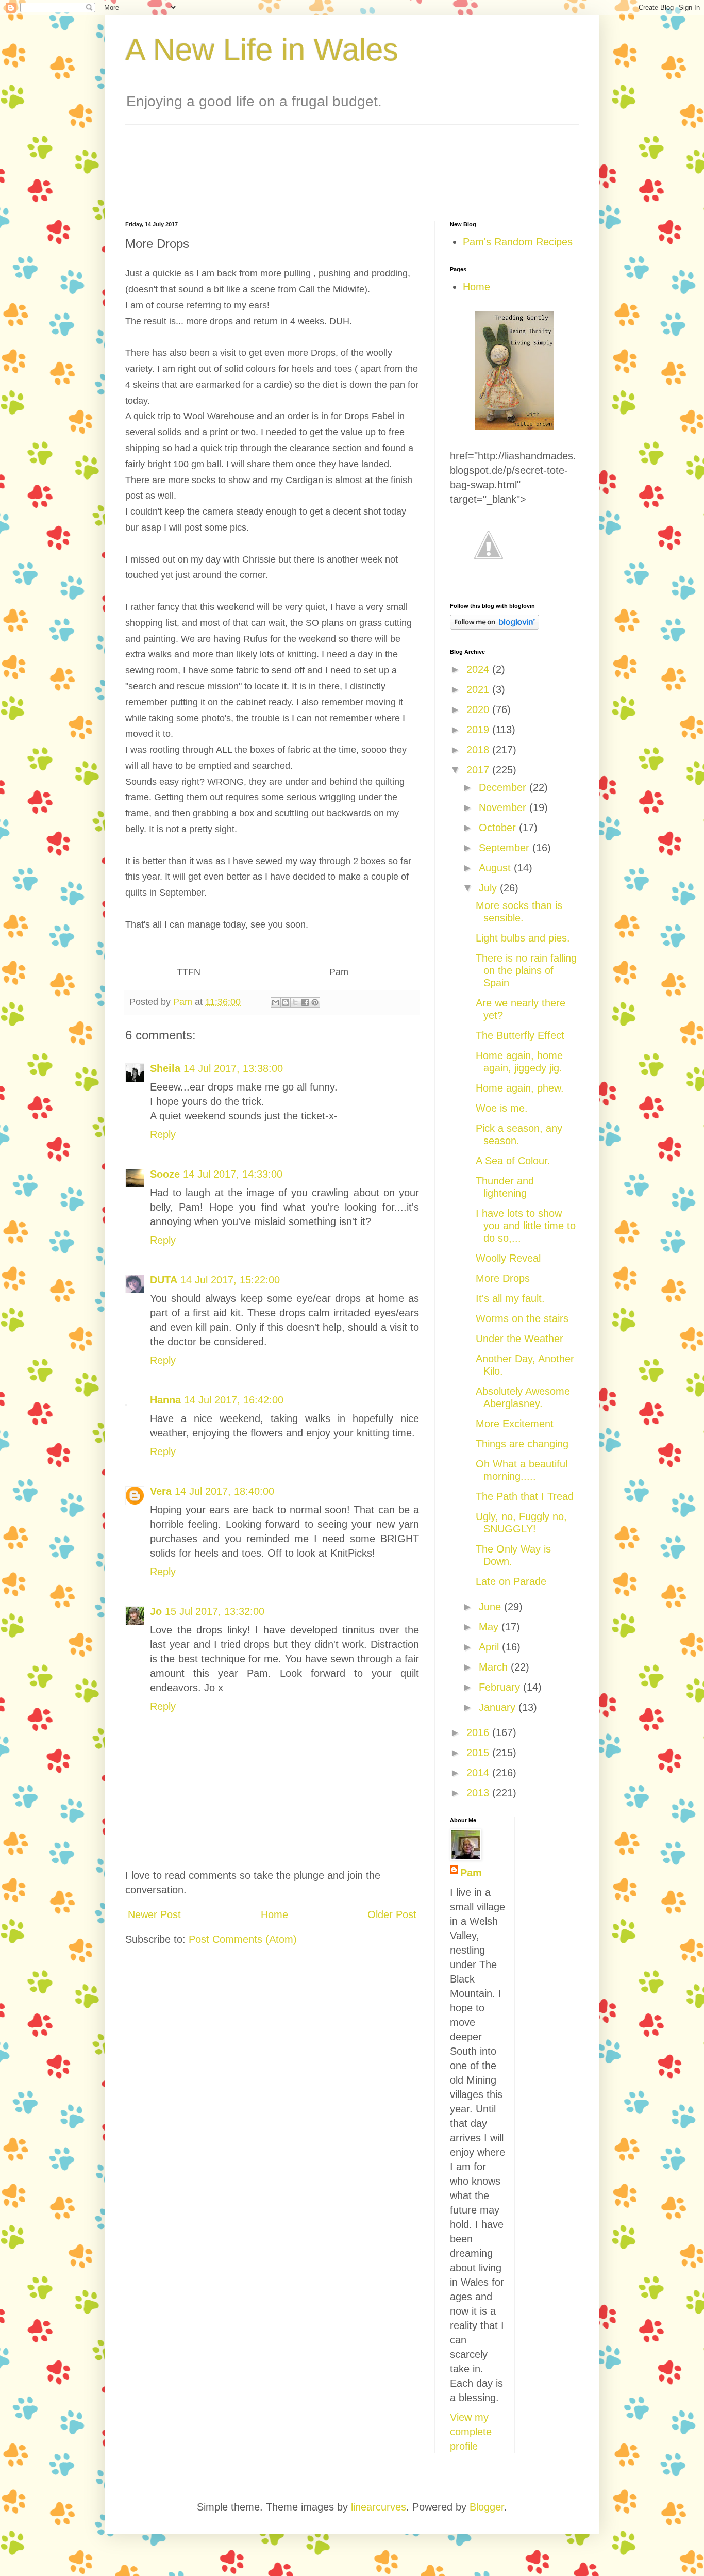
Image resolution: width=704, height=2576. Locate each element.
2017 (479, 770)
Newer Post (154, 1914)
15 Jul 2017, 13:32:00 (215, 1611)
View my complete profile (471, 2432)
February (501, 1687)
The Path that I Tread (525, 1496)
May (490, 1627)
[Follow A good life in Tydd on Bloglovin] (495, 626)
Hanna (165, 1400)
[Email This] (276, 1002)
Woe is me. (502, 1108)
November (504, 807)
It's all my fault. (510, 1298)
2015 (479, 1753)
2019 (479, 730)
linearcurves (379, 2507)
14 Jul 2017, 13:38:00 (233, 1068)
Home (274, 1914)
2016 (479, 1732)
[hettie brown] (515, 426)
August (496, 868)
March (495, 1667)
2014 (479, 1773)
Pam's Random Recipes (518, 242)
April (490, 1647)
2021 (479, 689)
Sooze (165, 1174)
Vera (161, 1491)
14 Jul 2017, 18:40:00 (224, 1491)
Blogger (487, 2507)
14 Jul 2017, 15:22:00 (230, 1280)
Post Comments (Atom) (243, 1939)
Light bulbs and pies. (523, 938)
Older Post (392, 1914)
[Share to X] (295, 1002)
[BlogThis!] (286, 1002)
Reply (163, 1134)
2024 (479, 669)
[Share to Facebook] (305, 1002)
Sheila (165, 1068)
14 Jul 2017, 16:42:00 (234, 1400)
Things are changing (522, 1444)
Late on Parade (511, 1581)
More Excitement (515, 1424)
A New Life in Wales (262, 50)
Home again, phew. (520, 1088)
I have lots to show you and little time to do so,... (526, 1226)
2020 (479, 709)
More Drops (503, 1278)
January (499, 1707)
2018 (479, 750)
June (491, 1607)
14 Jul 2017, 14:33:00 (233, 1174)
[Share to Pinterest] (315, 1002)
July (489, 888)
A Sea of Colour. (513, 1161)
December (504, 787)
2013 (479, 1793)
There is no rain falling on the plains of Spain (526, 970)
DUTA (164, 1280)
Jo (156, 1611)
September (506, 848)
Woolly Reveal (508, 1258)
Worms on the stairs (522, 1318)
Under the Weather (519, 1339)
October (499, 828)
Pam (471, 1873)
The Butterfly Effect (520, 1035)
